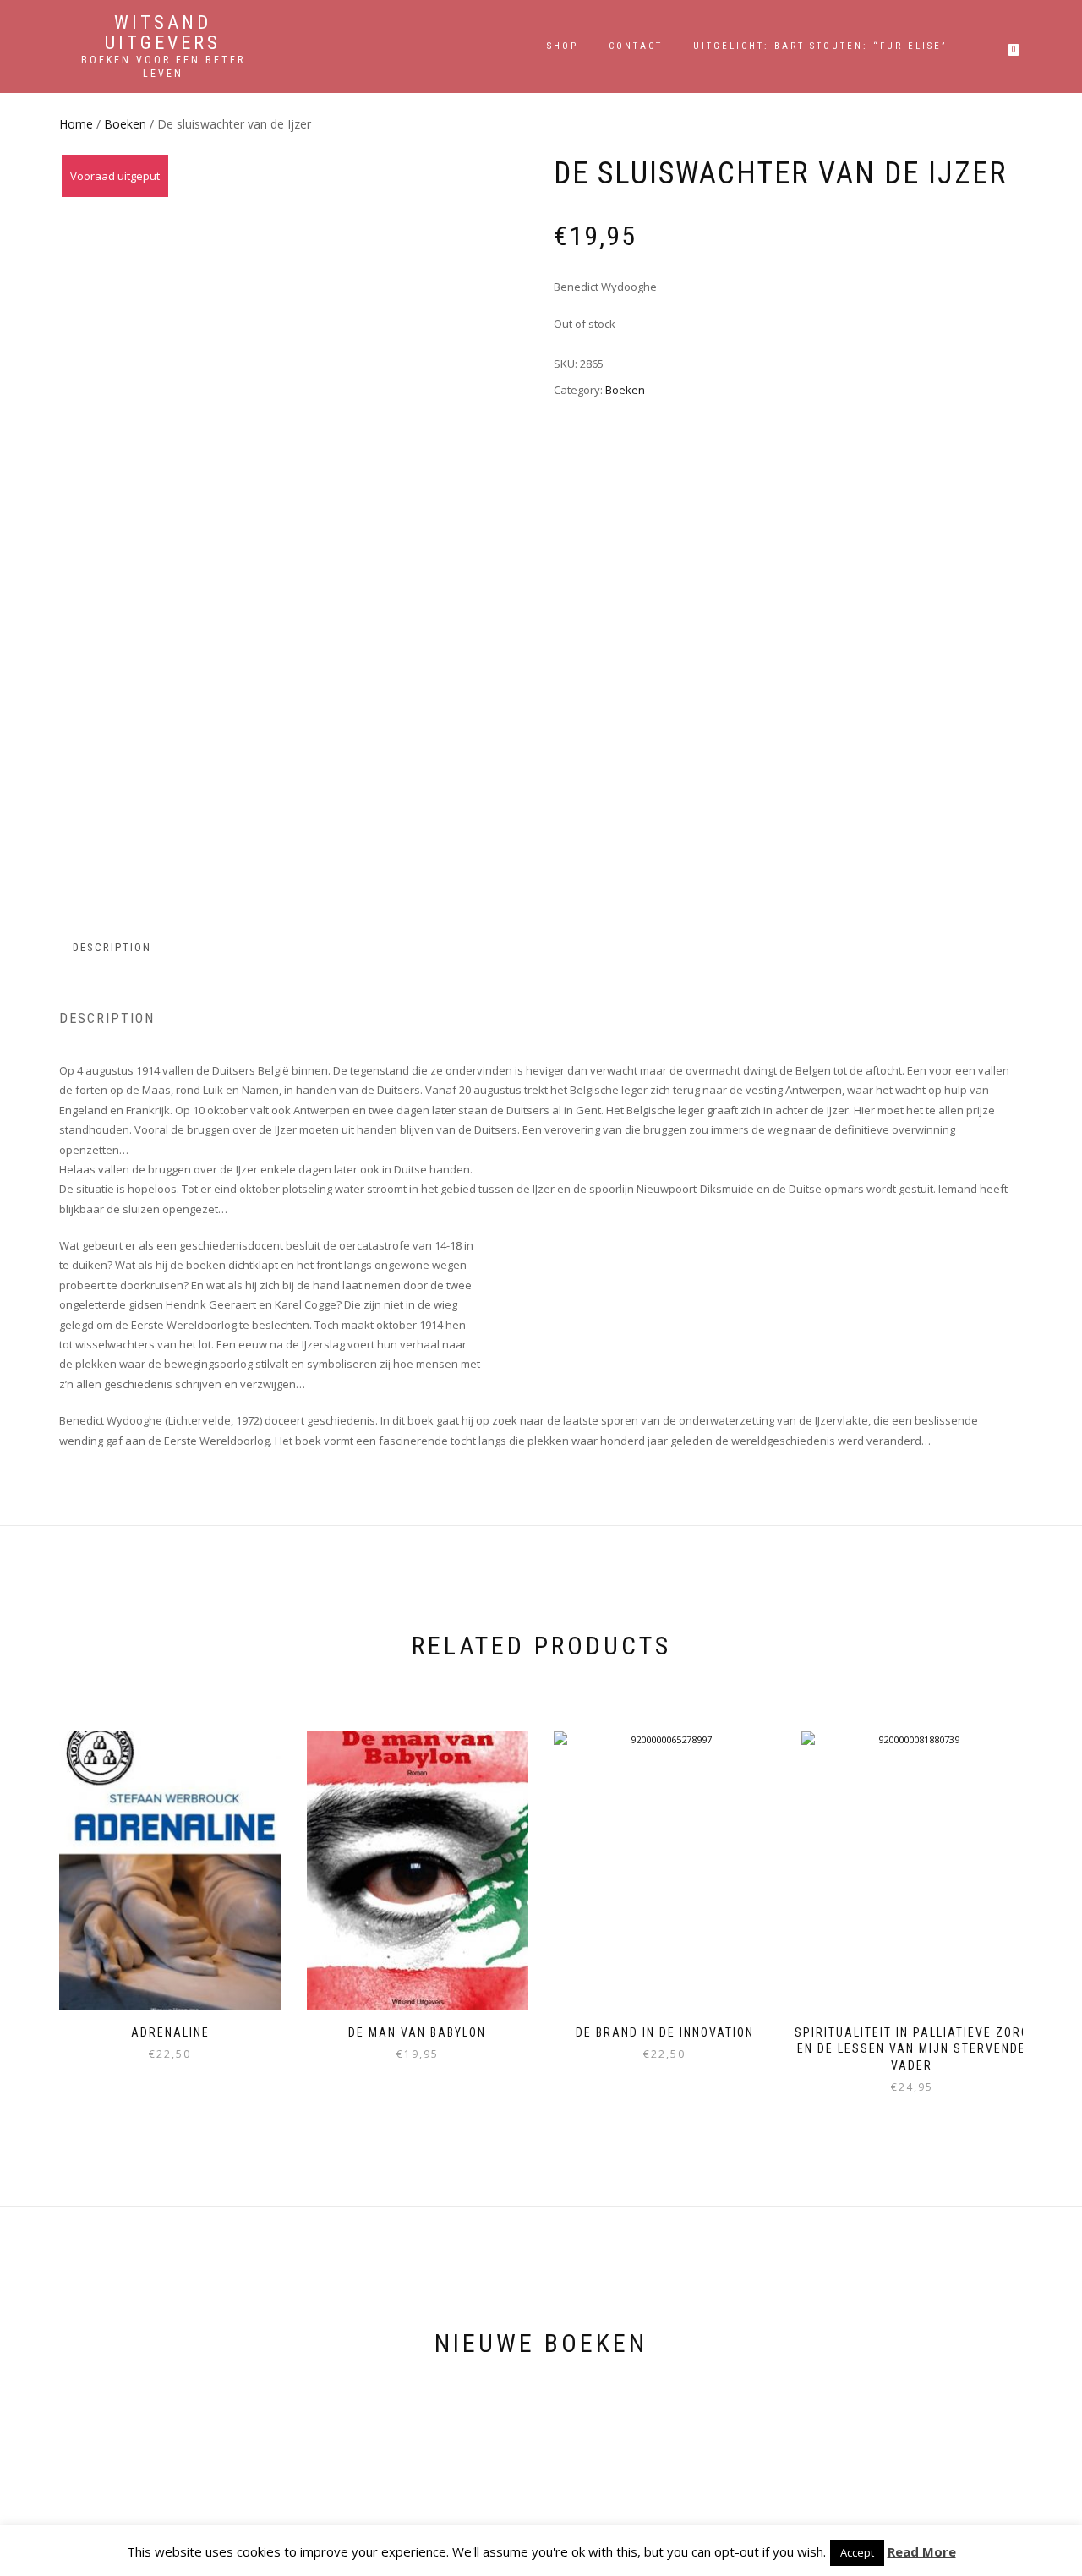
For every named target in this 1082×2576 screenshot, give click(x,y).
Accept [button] (857, 2552)
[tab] (113, 948)
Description (112, 947)
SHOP (563, 46)
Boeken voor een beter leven (163, 67)
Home (76, 124)
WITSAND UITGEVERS (163, 33)
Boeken (125, 124)
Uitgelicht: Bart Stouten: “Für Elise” (820, 46)
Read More (922, 2551)
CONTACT (636, 46)
